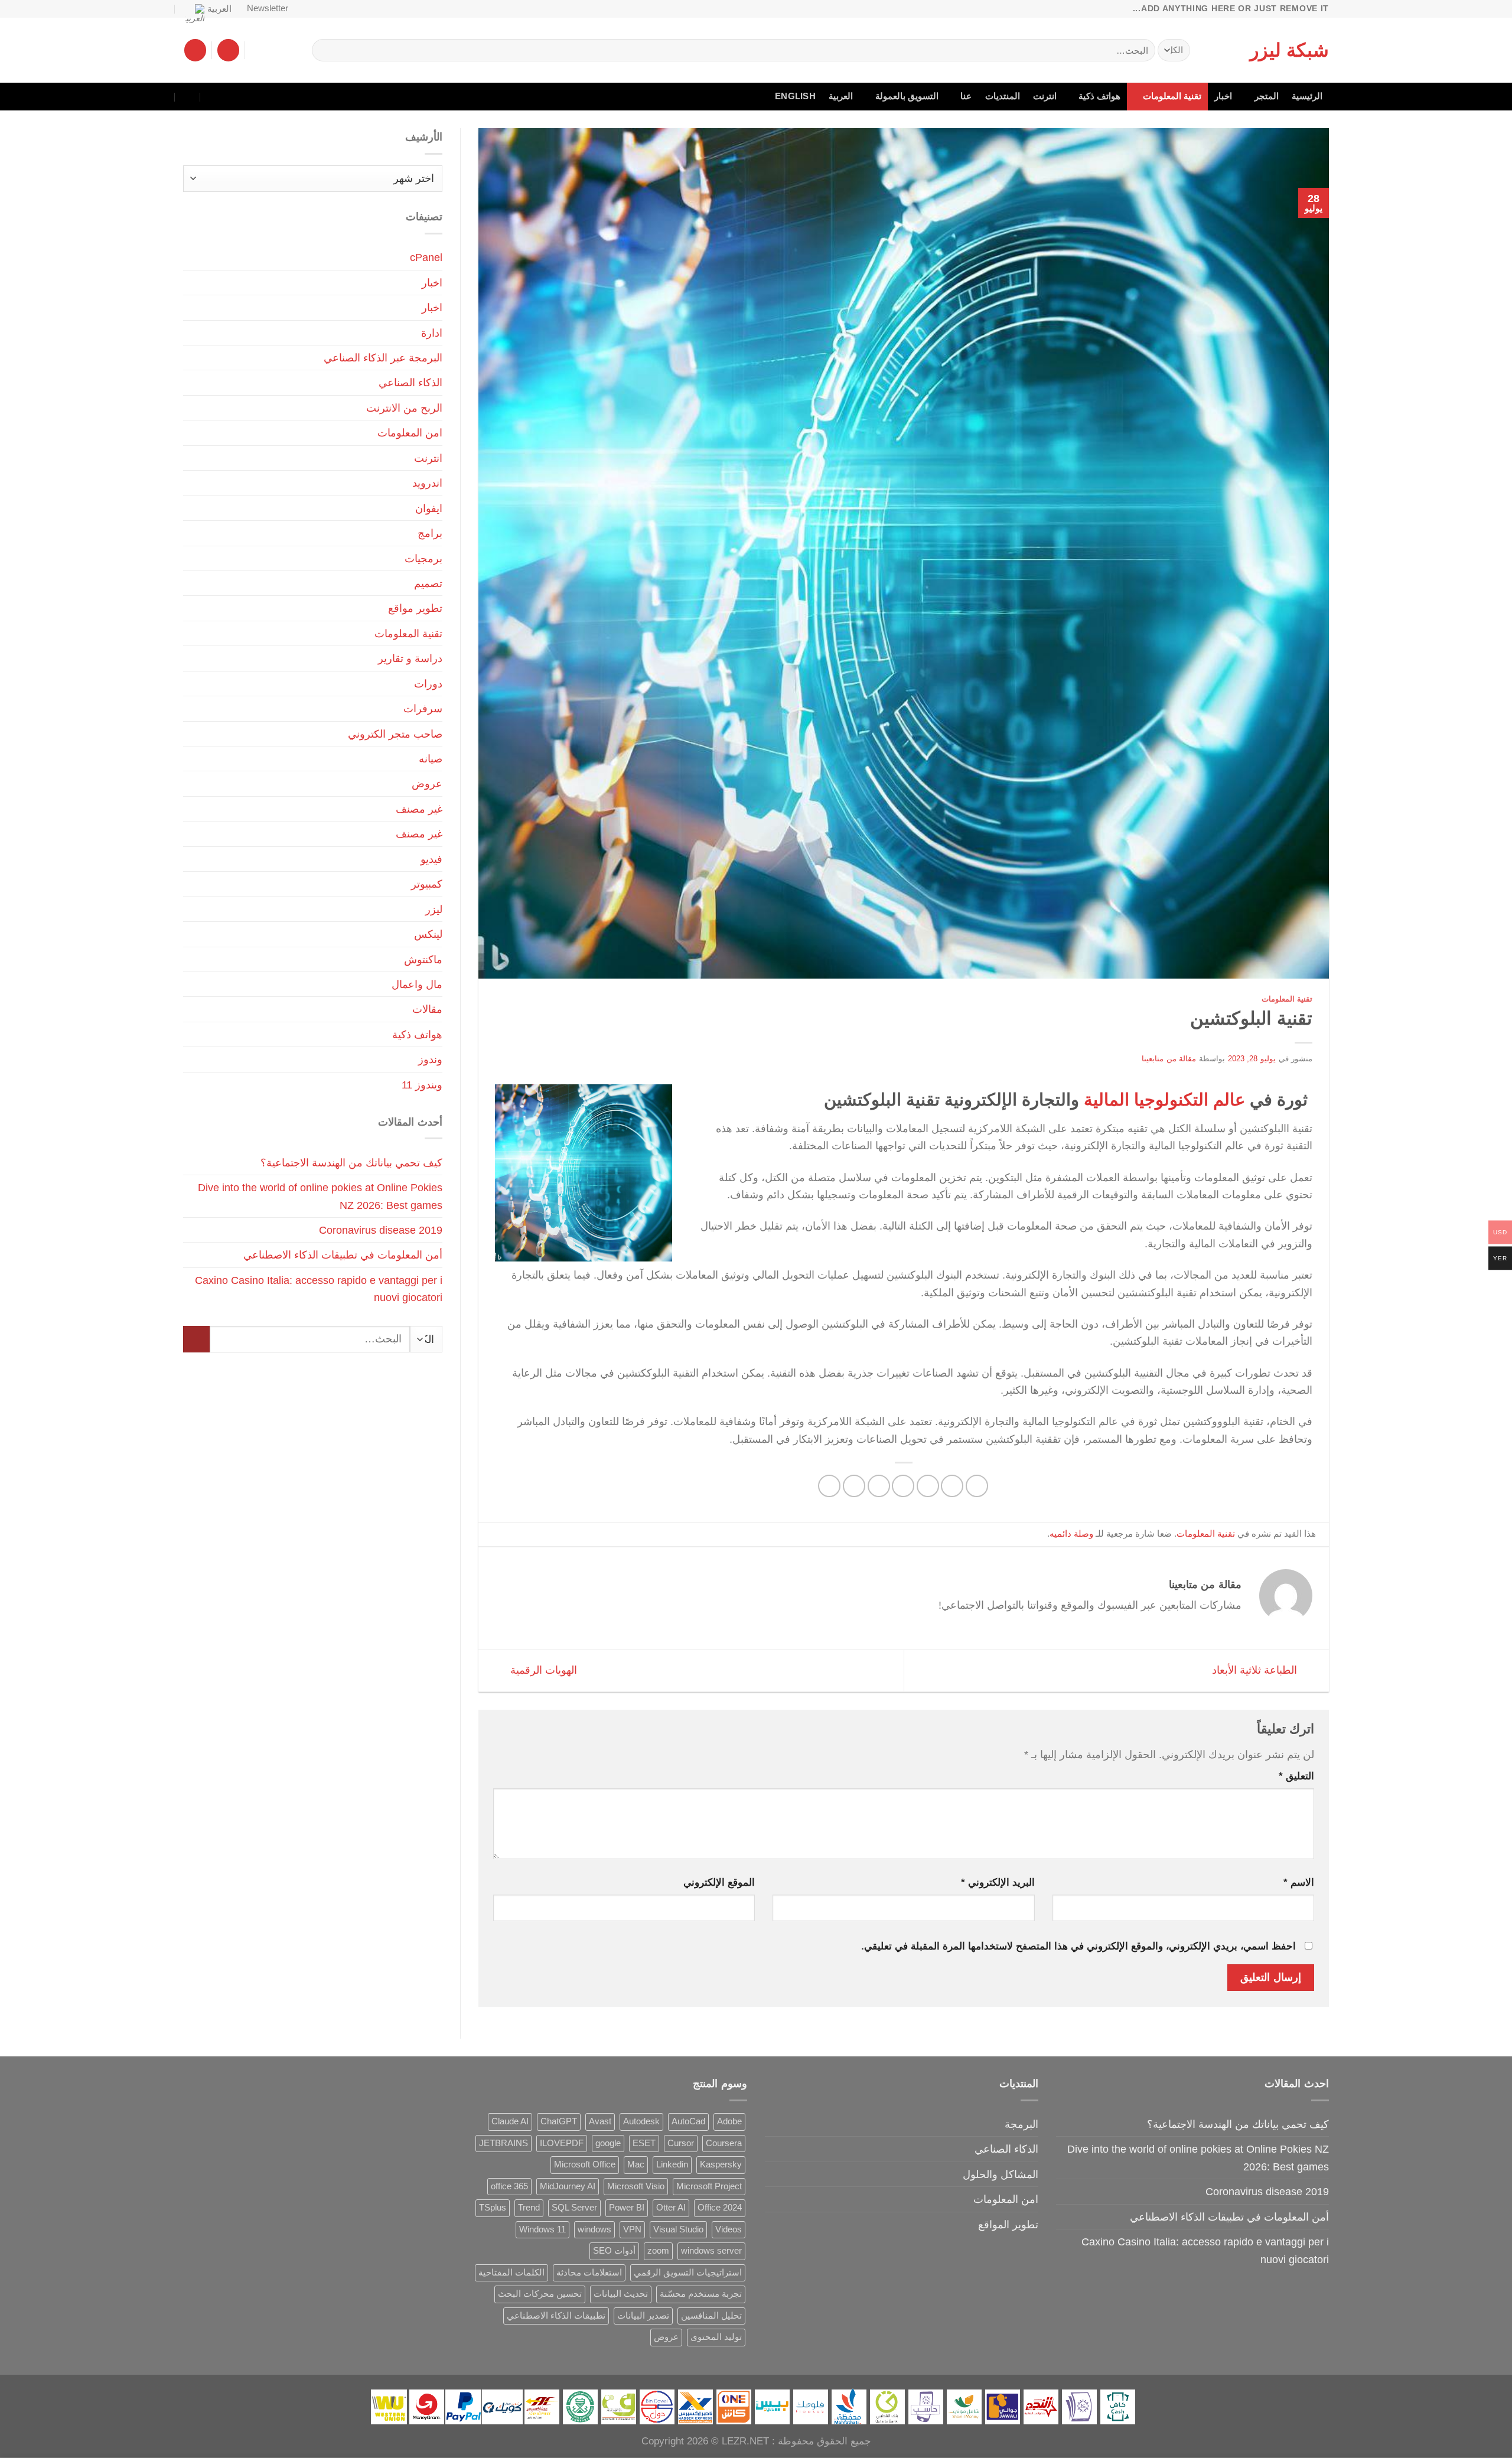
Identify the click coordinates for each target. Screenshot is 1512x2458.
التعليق (1296, 1776)
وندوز (430, 1059)
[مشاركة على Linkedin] (854, 1486)
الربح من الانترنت (404, 408)
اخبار (1223, 96)
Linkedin (672, 2164)
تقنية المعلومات (1172, 96)
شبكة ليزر (1289, 50)
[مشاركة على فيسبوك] (977, 1486)
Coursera (724, 2143)
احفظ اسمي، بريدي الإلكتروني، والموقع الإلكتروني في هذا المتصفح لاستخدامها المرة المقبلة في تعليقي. (1078, 1946)
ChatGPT (559, 2121)
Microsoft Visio (636, 2186)
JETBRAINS (504, 2143)
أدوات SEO (614, 2251)
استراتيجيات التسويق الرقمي (688, 2273)
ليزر (434, 909)
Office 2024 (720, 2208)
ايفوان (429, 508)
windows (594, 2229)
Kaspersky (721, 2164)
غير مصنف (419, 809)
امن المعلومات (410, 433)
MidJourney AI (568, 2186)
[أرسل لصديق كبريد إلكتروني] (903, 1486)
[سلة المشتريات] (195, 50)
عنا (966, 96)
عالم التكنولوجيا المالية (1164, 1099)
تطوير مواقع (415, 608)
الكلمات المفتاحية (511, 2273)
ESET (644, 2143)
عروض (427, 783)
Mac (636, 2164)
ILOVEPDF (562, 2143)
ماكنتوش (423, 959)
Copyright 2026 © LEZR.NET (705, 2441)
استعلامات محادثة (589, 2273)
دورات (428, 684)
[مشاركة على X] (952, 1486)
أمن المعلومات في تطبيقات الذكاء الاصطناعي (343, 1255)
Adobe (729, 2121)
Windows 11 (542, 2229)
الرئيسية (1307, 96)
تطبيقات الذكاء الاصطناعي (556, 2316)
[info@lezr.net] (239, 97)
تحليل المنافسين (711, 2316)
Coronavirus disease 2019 (381, 1230)
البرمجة (1021, 2124)
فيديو (431, 859)
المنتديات (1003, 96)
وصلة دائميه (1071, 1534)
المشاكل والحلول (1001, 2174)
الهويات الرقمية (542, 1670)
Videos (729, 2229)
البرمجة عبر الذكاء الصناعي (383, 358)
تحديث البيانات (621, 2294)
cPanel (426, 257)
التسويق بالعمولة (907, 96)
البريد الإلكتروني (998, 1882)
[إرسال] (325, 50)
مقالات (427, 1009)
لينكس (428, 934)
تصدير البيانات (643, 2316)
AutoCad (688, 2121)
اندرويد (427, 483)
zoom (658, 2251)
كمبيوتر (427, 884)
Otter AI (671, 2208)
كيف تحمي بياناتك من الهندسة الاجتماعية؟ (351, 1163)
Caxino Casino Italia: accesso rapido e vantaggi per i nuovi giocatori (319, 1289)
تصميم (428, 583)
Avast (600, 2121)
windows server (711, 2251)
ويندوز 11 (422, 1085)
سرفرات (423, 708)
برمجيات (423, 558)
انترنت (1045, 96)
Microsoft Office (585, 2164)
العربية (219, 9)
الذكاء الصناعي (410, 382)
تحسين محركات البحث (540, 2294)
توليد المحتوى (716, 2337)
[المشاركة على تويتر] (928, 1486)
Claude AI (510, 2121)
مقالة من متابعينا (1169, 1059)
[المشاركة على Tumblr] (829, 1486)
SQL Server (574, 2208)
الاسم (1299, 1882)
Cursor (681, 2143)
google (608, 2143)
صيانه (431, 759)
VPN (632, 2229)
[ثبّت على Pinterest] (879, 1486)
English (795, 96)
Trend (529, 2208)
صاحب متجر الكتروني (395, 734)
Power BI (627, 2208)
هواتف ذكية (1099, 96)
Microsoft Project (709, 2186)
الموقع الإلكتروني (719, 1882)
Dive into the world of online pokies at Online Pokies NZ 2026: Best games (320, 1196)
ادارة (432, 333)
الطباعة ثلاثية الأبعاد (1256, 1670)
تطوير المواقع (1008, 2224)
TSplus (493, 2208)
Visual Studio (678, 2229)
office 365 (509, 2186)
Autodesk (641, 2121)
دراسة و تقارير (410, 658)
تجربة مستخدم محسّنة (701, 2294)
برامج (430, 533)
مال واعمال (417, 984)
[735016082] (214, 97)
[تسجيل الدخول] (228, 50)
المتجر (1267, 96)
